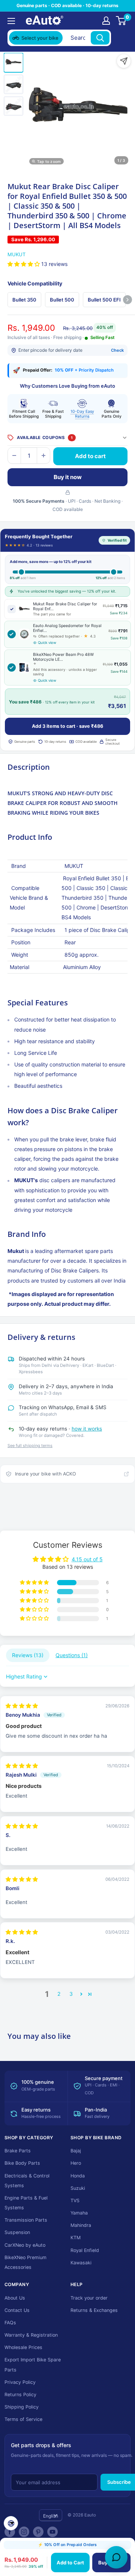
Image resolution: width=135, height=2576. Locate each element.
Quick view (47, 643)
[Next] (127, 300)
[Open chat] (116, 2557)
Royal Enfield (85, 2250)
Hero (76, 2163)
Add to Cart (70, 2563)
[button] (24, 264)
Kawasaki (81, 2263)
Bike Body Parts (22, 2163)
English (51, 2516)
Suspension (17, 2232)
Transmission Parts (26, 2220)
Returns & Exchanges (94, 2310)
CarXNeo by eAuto (25, 2245)
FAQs (10, 2323)
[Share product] (124, 61)
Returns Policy (20, 2395)
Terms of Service (23, 2419)
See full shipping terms (30, 1446)
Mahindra (81, 2225)
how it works (87, 1429)
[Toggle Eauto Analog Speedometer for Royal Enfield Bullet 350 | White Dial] (12, 634)
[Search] (100, 38)
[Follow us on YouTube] (52, 2532)
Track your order (89, 2298)
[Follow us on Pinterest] (38, 2532)
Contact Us (17, 2310)
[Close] (120, 38)
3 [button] (71, 1994)
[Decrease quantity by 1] (14, 455)
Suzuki (78, 2188)
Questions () (72, 1655)
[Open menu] (11, 21)
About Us (15, 2298)
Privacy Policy (20, 2382)
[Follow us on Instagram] (24, 2532)
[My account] (106, 21)
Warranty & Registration (31, 2335)
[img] (22, 1706)
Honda (78, 2176)
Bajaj (76, 2151)
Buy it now (68, 477)
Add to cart (90, 456)
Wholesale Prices (23, 2347)
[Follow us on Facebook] (10, 2532)
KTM (76, 2238)
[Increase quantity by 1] (43, 455)
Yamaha (79, 2213)
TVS (75, 2200)
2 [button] (59, 1994)
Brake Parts (18, 2151)
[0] (121, 21)
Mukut (16, 254)
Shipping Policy (22, 2407)
